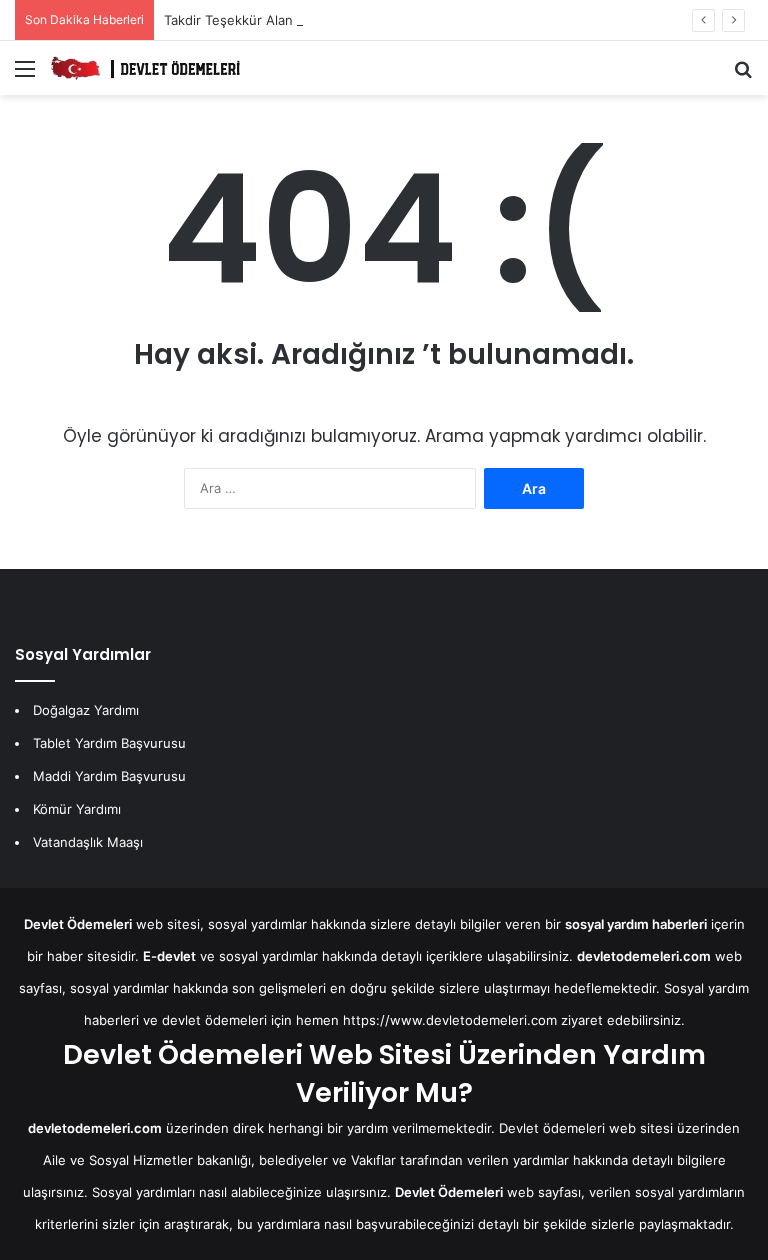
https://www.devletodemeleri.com (450, 1020)
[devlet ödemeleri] (145, 68)
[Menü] (25, 75)
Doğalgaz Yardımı (86, 710)
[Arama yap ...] (743, 75)
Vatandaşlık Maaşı (88, 842)
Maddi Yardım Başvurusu (109, 776)
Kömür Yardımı (77, 809)
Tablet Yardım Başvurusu (109, 743)
